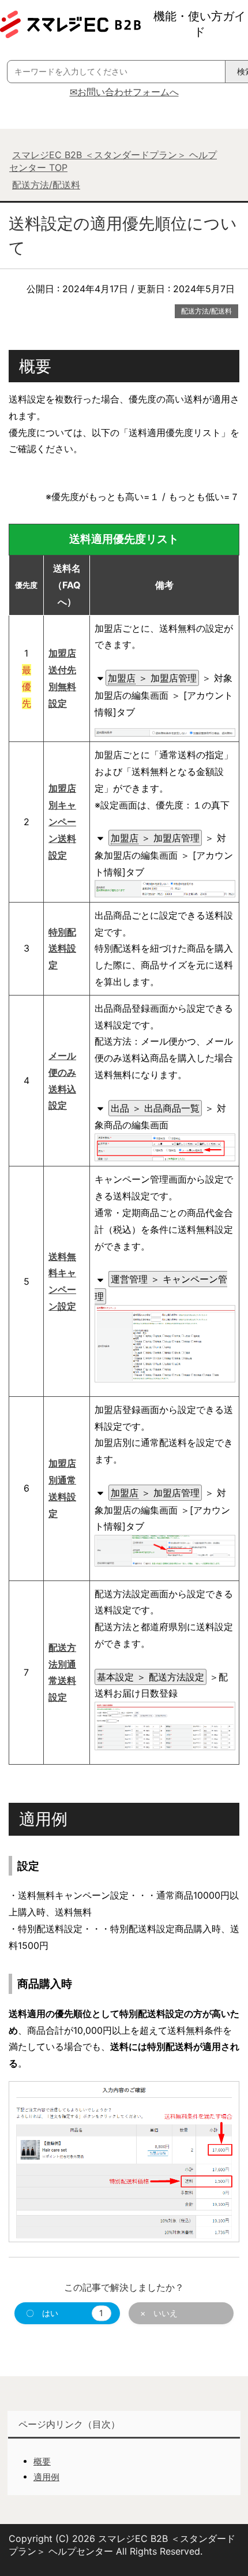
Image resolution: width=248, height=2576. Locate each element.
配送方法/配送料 (206, 311)
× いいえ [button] (159, 2313)
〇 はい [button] (65, 2313)
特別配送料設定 (62, 949)
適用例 (46, 2477)
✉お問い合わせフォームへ (124, 92)
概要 (42, 2461)
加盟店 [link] (122, 678)
